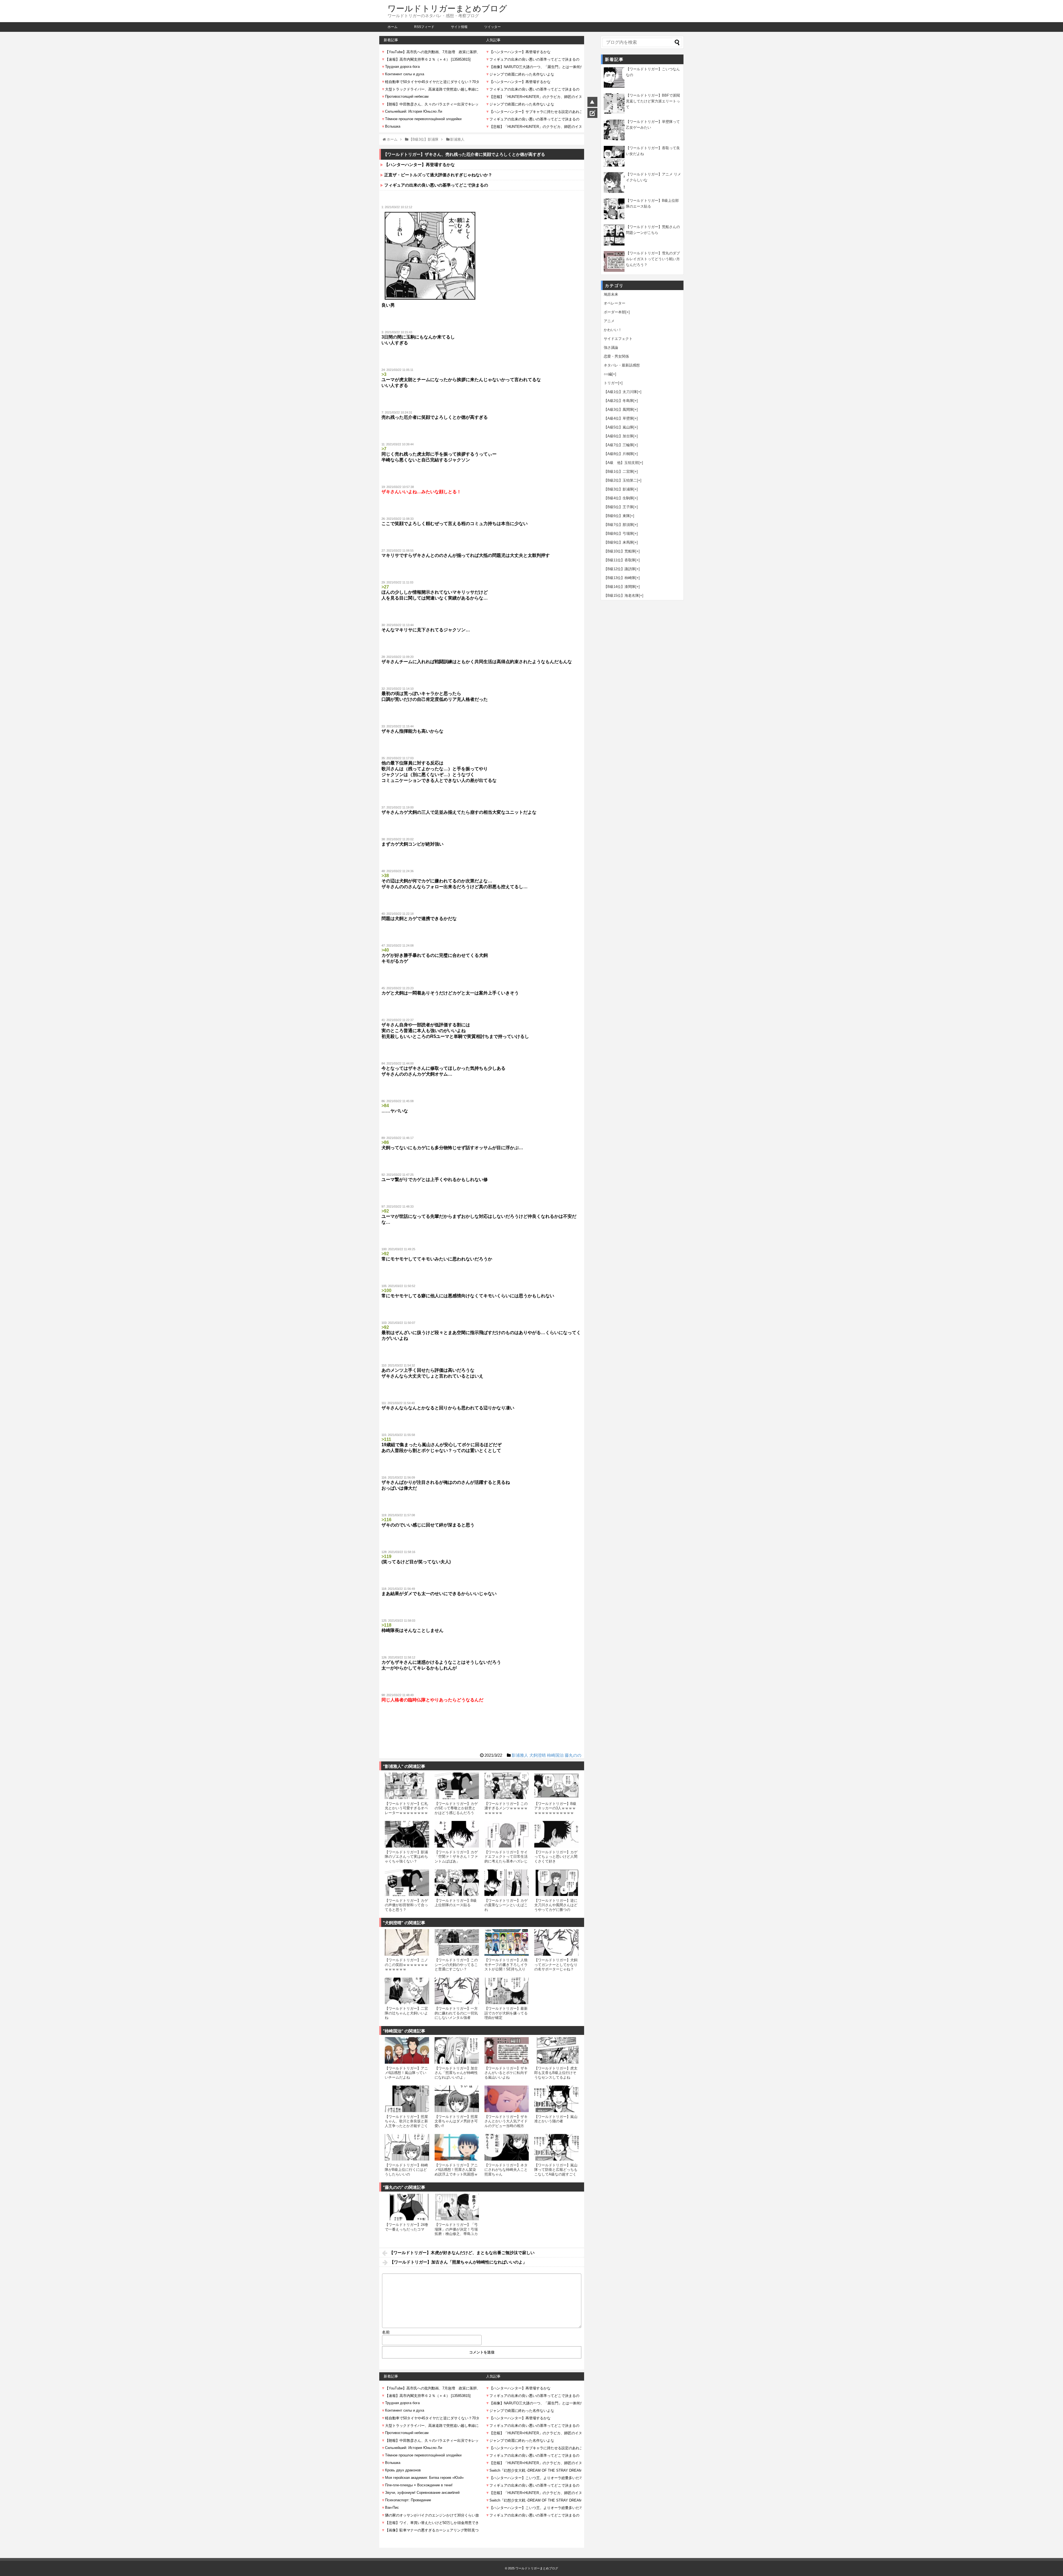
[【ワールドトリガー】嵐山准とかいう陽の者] (556, 2099)
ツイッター (492, 27)
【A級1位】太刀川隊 (620, 392)
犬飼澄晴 (538, 1755)
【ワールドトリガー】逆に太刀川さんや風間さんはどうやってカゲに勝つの (556, 1905)
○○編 (608, 374)
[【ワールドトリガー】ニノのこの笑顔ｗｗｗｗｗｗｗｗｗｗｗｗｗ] (407, 1942)
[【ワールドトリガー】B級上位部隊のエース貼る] (457, 1883)
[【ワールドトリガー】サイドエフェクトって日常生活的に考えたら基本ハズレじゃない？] (507, 1834)
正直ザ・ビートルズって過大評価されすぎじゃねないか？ (438, 175)
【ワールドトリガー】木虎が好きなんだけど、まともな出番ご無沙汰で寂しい (462, 2253)
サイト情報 (459, 27)
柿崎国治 (555, 1755)
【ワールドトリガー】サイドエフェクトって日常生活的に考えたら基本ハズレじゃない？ (506, 1859)
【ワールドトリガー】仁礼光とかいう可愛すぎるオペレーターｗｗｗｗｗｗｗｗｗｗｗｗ (406, 1810)
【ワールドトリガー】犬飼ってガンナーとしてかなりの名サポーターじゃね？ (556, 1965)
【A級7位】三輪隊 (619, 445)
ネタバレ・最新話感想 (622, 365)
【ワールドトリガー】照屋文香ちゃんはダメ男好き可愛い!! (456, 2121)
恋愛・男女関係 (616, 356)
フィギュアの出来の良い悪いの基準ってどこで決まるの (436, 185)
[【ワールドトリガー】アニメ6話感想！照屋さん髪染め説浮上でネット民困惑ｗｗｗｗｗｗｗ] (457, 2147)
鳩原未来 (611, 294)
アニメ (609, 321)
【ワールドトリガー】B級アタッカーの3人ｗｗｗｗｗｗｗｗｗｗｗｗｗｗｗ (555, 1808)
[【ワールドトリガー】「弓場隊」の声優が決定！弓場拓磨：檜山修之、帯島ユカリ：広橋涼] (457, 2207)
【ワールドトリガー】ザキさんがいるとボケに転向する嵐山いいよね (506, 2073)
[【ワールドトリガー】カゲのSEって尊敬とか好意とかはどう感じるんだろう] (457, 1786)
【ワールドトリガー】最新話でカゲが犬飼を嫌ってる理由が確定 (506, 2013)
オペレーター (615, 303)
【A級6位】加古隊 (619, 436)
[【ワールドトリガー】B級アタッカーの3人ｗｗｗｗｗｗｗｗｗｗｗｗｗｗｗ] (556, 1786)
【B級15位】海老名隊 (621, 595)
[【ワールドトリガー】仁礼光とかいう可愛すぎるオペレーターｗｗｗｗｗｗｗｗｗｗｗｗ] (407, 1786)
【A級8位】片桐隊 (619, 454)
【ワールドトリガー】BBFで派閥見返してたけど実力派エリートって (653, 101)
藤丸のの (573, 1755)
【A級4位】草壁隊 (619, 418)
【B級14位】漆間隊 (620, 587)
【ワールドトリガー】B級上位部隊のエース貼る (456, 1903)
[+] (628, 312)
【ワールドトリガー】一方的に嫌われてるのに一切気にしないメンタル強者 (456, 2013)
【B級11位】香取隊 (620, 560)
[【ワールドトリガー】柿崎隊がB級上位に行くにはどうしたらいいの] (407, 2147)
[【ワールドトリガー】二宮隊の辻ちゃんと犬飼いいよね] (407, 1991)
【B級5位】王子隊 (619, 507)
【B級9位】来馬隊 (619, 542)
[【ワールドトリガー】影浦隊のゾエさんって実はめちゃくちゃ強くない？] (407, 1834)
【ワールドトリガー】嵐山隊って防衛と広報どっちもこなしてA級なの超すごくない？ (556, 2172)
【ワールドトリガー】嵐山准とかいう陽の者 (556, 2119)
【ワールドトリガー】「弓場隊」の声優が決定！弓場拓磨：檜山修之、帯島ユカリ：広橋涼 (456, 2231)
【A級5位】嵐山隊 (619, 427)
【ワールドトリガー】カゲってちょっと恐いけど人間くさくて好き (556, 1857)
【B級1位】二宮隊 (619, 471)
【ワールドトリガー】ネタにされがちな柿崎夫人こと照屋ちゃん (506, 2170)
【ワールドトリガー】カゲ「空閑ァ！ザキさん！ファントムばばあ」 (456, 1857)
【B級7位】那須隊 (619, 525)
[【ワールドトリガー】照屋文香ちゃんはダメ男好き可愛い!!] (457, 2099)
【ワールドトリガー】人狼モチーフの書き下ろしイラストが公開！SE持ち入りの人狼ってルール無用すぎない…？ (506, 1969)
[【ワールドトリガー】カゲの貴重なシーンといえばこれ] (507, 1883)
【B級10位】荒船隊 (620, 551)
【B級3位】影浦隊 (619, 489)
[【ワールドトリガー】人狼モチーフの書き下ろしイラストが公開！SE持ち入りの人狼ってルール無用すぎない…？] (507, 1942)
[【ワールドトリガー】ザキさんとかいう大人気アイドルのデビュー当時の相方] (507, 2099)
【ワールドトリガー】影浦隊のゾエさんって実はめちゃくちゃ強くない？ (406, 1857)
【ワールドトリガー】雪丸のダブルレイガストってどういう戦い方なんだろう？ (653, 259)
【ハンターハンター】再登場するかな (420, 165)
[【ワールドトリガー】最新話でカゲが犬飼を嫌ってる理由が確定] (507, 1991)
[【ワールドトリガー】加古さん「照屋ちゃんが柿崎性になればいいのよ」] (457, 2050)
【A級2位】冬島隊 (619, 401)
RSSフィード (424, 27)
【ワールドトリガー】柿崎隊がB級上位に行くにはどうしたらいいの (406, 2170)
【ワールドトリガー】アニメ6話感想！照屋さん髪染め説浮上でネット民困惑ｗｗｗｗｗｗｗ (456, 2172)
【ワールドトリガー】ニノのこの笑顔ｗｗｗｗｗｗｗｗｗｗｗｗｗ (406, 1965)
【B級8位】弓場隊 (619, 533)
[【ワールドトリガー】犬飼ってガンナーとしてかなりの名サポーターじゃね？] (556, 1942)
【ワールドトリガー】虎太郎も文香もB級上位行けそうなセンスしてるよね (556, 2073)
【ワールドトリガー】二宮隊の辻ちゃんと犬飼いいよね (406, 2013)
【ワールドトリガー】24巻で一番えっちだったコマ (407, 2227)
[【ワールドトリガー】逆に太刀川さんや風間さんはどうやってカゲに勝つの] (556, 1883)
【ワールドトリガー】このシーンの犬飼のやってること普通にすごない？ (456, 1965)
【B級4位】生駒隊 (619, 498)
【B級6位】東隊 (617, 516)
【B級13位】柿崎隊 (620, 578)
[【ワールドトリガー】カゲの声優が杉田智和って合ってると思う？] (407, 1883)
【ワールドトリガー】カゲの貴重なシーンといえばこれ (506, 1905)
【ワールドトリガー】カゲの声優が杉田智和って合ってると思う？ (406, 1905)
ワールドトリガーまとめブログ (447, 8)
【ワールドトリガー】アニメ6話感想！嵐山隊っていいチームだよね (406, 2073)
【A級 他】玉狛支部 (621, 463)
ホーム (393, 27)
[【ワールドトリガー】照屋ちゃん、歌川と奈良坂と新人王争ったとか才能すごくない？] (407, 2099)
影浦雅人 (520, 1755)
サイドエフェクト (618, 339)
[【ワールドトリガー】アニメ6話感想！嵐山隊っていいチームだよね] (407, 2050)
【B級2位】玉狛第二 (620, 480)
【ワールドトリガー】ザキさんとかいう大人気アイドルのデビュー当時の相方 (506, 2121)
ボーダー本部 (615, 312)
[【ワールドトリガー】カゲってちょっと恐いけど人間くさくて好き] (556, 1834)
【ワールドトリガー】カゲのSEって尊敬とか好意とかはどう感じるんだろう (456, 1808)
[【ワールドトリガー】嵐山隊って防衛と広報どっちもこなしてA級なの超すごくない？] (556, 2147)
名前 (386, 2332)
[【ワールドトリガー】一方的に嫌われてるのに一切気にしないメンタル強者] (457, 1991)
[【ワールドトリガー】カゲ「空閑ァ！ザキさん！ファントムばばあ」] (457, 1834)
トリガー (611, 383)
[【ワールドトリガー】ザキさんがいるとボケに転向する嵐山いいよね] (507, 2050)
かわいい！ (613, 330)
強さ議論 (611, 347)
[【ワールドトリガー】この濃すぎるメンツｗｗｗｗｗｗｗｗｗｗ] (507, 1786)
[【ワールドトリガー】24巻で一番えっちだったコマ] (407, 2207)
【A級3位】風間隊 (619, 409)
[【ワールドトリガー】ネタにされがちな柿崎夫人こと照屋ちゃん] (507, 2147)
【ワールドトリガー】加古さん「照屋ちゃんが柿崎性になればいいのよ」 (456, 2073)
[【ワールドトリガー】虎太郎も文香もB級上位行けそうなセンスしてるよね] (556, 2050)
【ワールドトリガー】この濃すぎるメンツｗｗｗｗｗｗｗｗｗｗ (506, 1808)
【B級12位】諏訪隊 (620, 569)
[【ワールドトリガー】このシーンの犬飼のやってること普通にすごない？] (457, 1942)
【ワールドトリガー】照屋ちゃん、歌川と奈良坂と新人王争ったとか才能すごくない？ (406, 2123)
